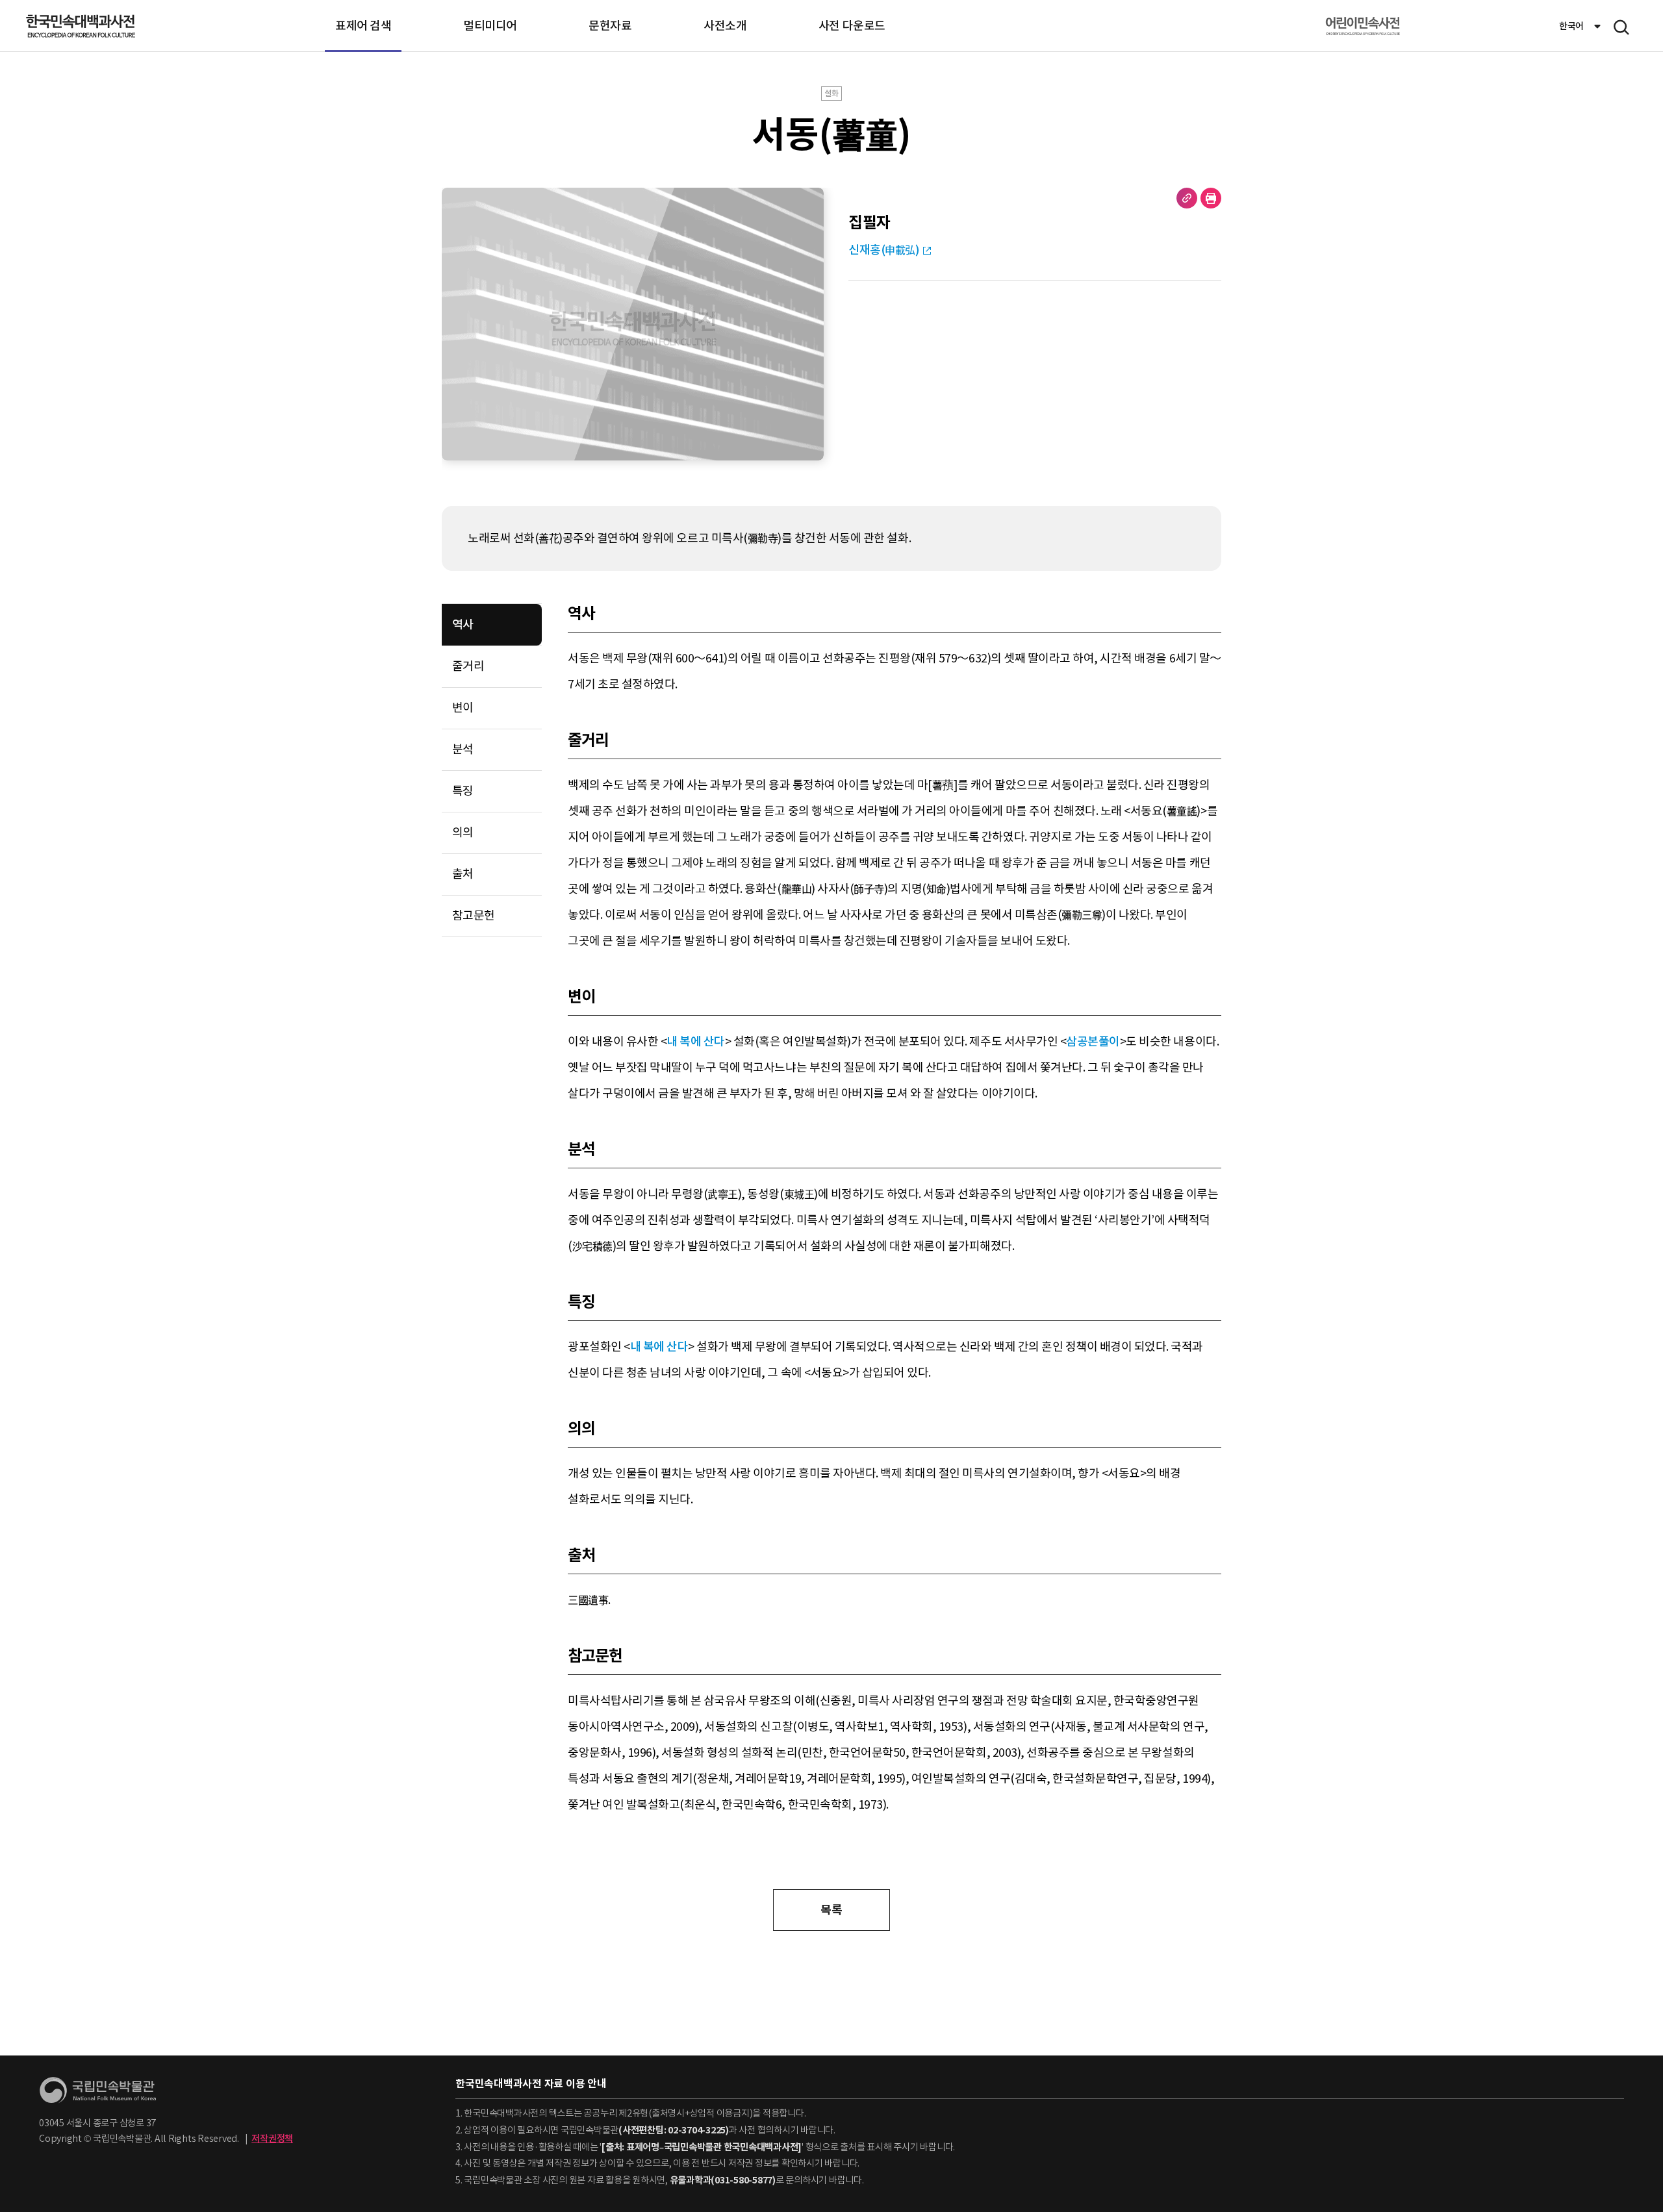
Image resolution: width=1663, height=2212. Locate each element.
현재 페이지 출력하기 (1211, 198)
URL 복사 (1187, 198)
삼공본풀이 (1093, 1041)
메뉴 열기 (1621, 27)
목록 (831, 1910)
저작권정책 (272, 2139)
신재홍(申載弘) (884, 250)
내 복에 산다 (696, 1041)
